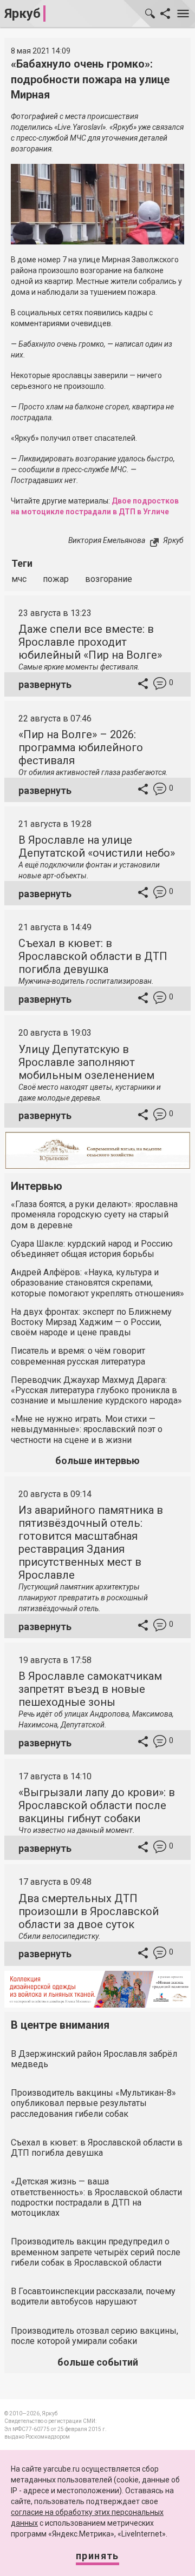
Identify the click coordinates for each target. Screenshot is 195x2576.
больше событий (98, 2362)
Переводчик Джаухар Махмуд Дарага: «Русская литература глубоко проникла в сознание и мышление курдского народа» (96, 1390)
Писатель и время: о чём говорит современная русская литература (78, 1356)
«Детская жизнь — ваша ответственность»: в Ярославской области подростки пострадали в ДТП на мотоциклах (96, 2197)
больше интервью (97, 1461)
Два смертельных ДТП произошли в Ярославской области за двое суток (89, 1911)
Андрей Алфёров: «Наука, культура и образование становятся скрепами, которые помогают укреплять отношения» (97, 1283)
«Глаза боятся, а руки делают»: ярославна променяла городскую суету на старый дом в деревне (94, 1214)
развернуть (45, 684)
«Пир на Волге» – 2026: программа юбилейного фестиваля (81, 747)
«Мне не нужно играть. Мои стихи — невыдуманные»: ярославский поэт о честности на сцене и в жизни (87, 1429)
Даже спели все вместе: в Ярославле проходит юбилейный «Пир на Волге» (90, 642)
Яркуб (22, 14)
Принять (97, 2556)
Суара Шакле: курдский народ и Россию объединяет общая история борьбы (92, 1249)
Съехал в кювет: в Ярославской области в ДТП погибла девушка (93, 956)
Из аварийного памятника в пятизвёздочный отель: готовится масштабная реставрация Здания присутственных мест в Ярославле (91, 1542)
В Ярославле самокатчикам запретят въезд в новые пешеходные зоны (90, 1689)
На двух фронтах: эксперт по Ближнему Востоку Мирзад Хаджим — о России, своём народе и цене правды (91, 1322)
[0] (160, 685)
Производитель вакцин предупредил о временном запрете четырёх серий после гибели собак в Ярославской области (96, 2252)
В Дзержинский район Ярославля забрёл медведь (94, 2059)
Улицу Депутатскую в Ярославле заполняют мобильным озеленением (86, 1062)
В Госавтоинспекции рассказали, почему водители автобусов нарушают (93, 2296)
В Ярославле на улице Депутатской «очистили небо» (97, 846)
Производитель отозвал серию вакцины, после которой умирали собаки (95, 2336)
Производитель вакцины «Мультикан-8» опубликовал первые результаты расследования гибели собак (93, 2103)
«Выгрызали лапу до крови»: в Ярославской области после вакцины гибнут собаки (97, 1805)
